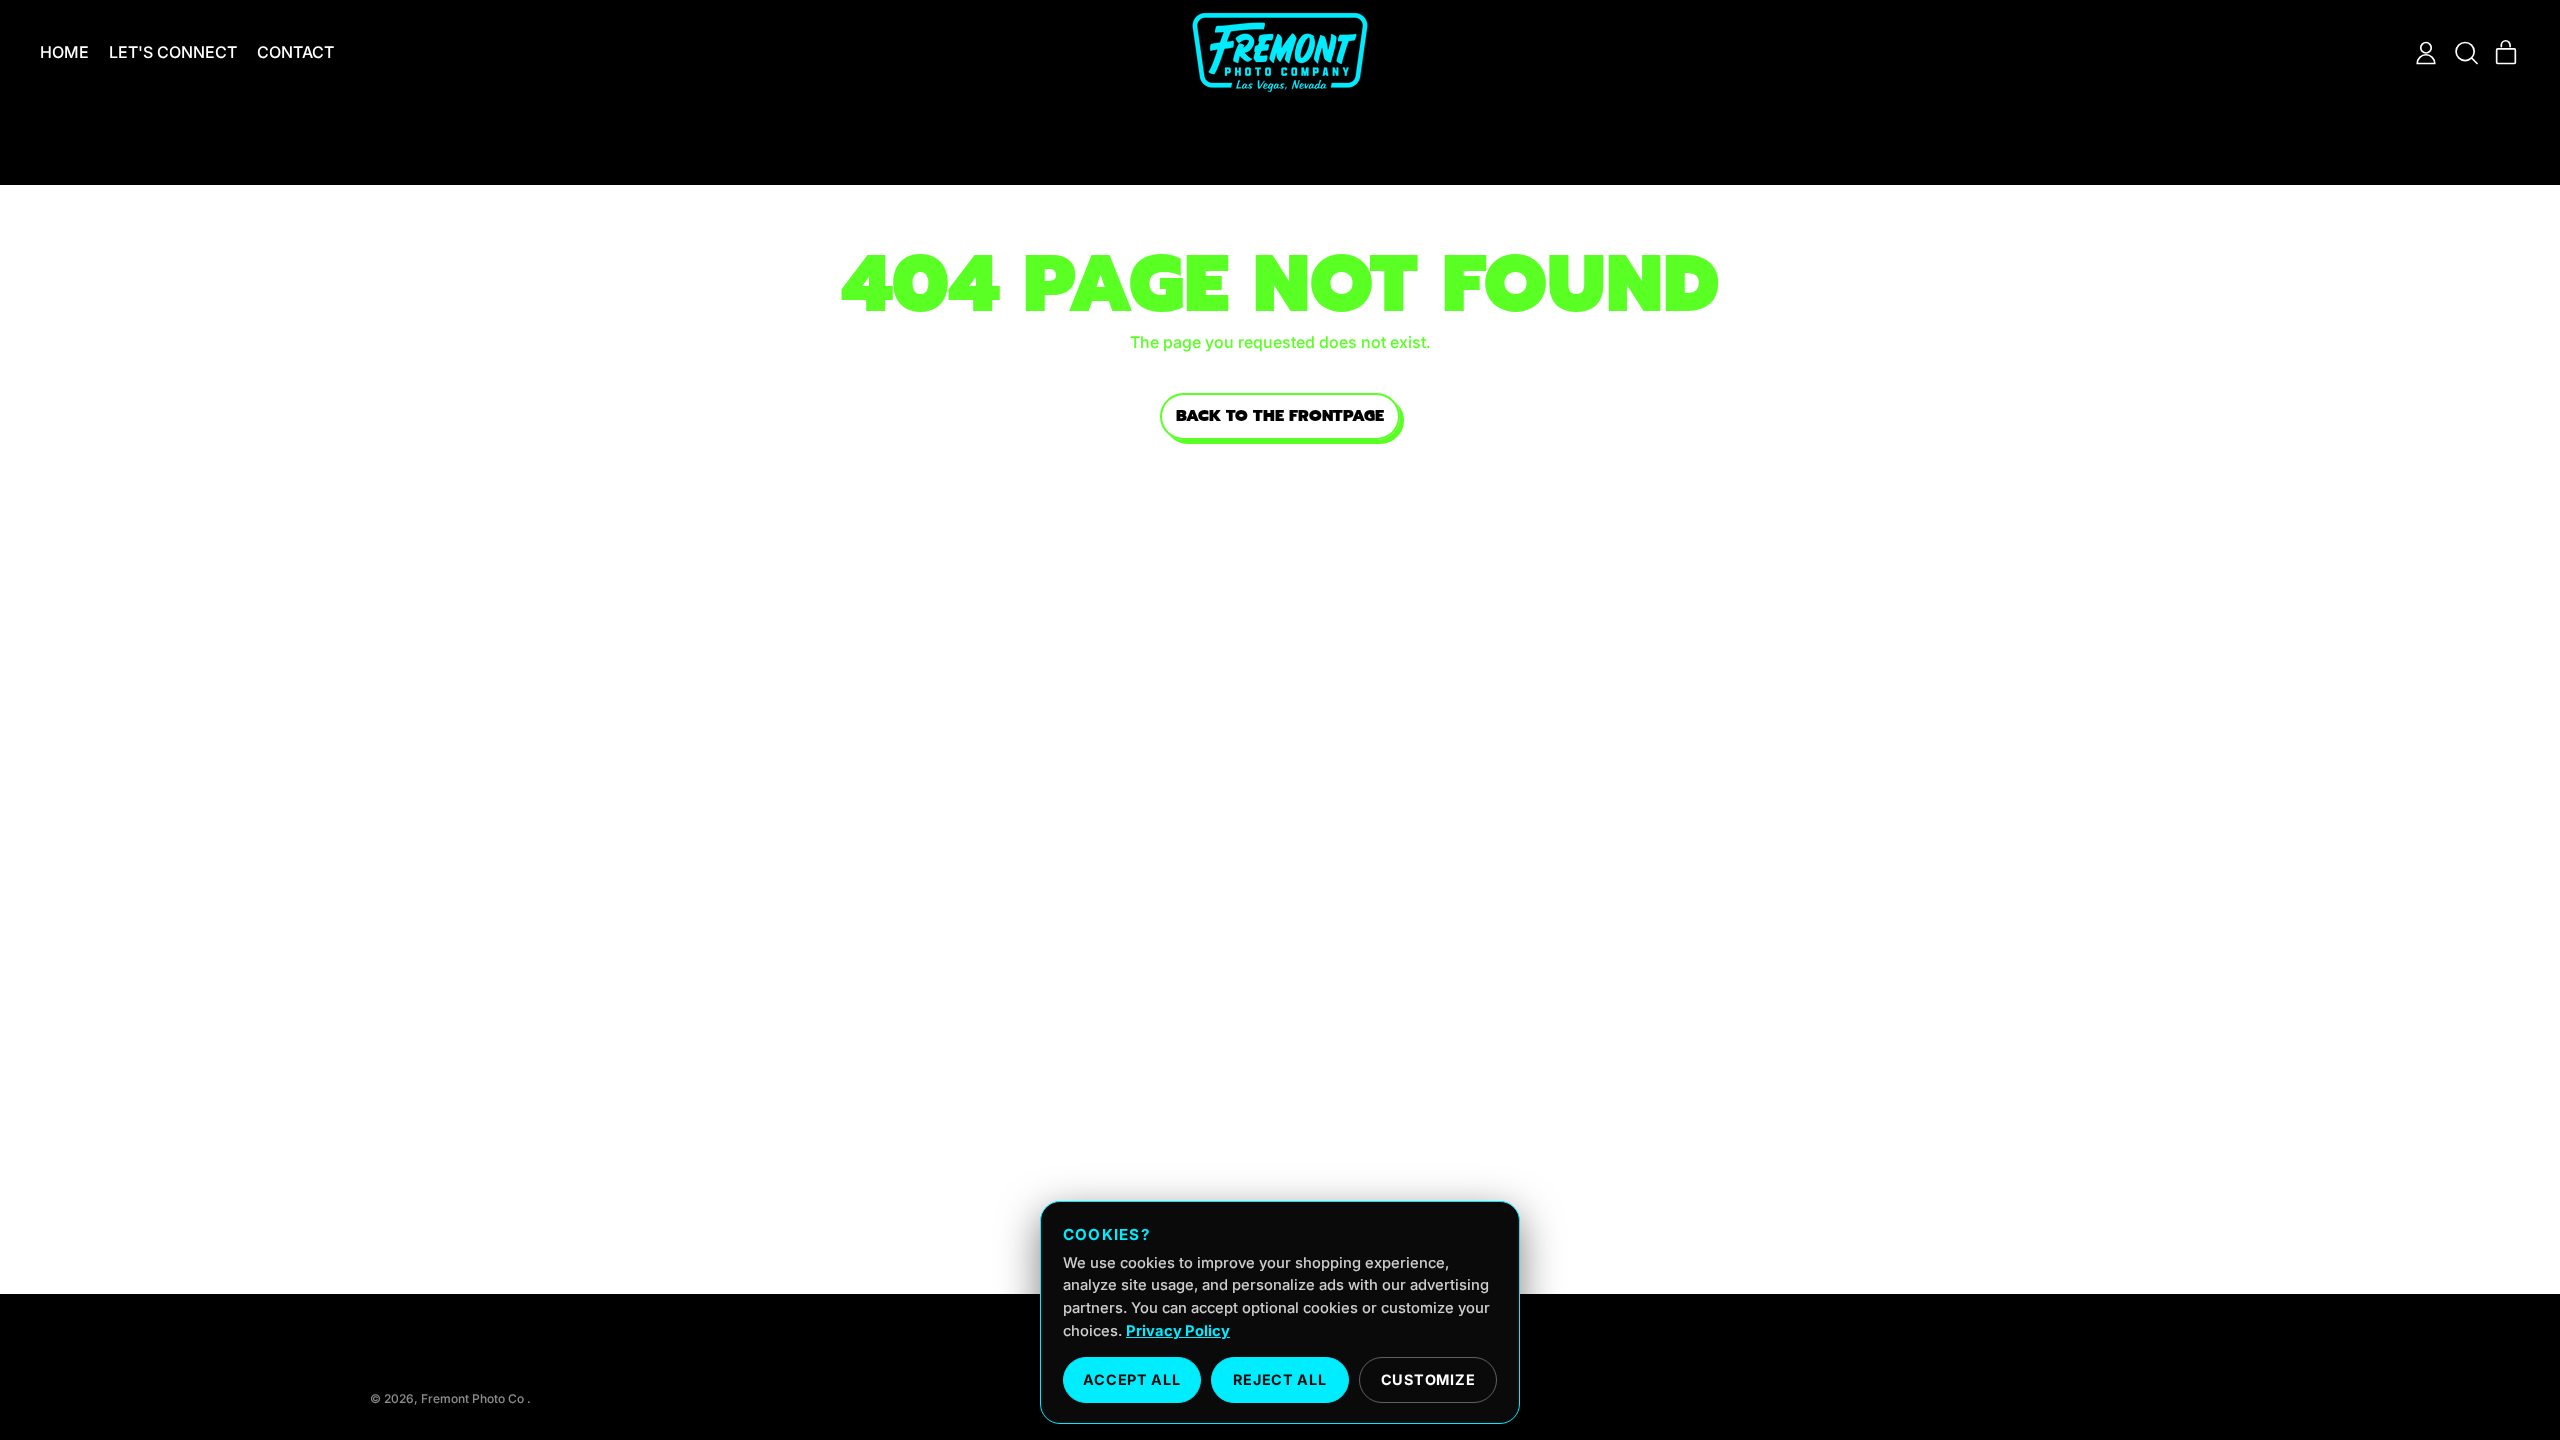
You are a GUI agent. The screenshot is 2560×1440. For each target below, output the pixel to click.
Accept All (1131, 1379)
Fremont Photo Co (474, 1398)
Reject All (1279, 1379)
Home (64, 52)
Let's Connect (173, 52)
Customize (1428, 1379)
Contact (295, 52)
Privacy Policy (1178, 1331)
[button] (2466, 53)
